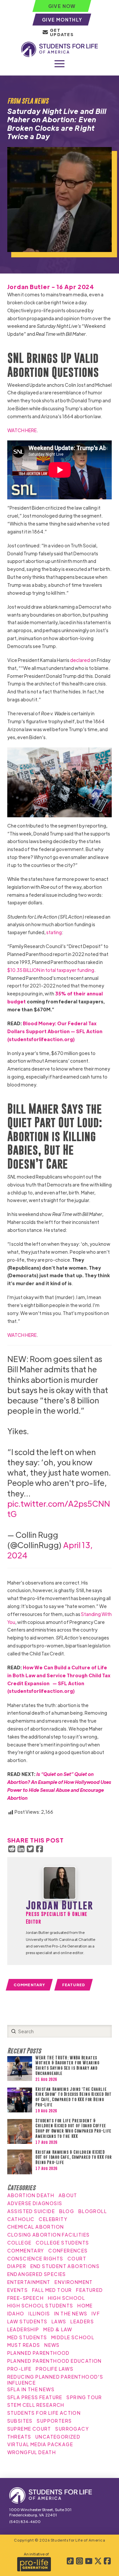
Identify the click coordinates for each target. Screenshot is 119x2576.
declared (80, 660)
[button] (59, 64)
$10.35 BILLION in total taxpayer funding (51, 970)
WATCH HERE (22, 430)
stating (54, 932)
